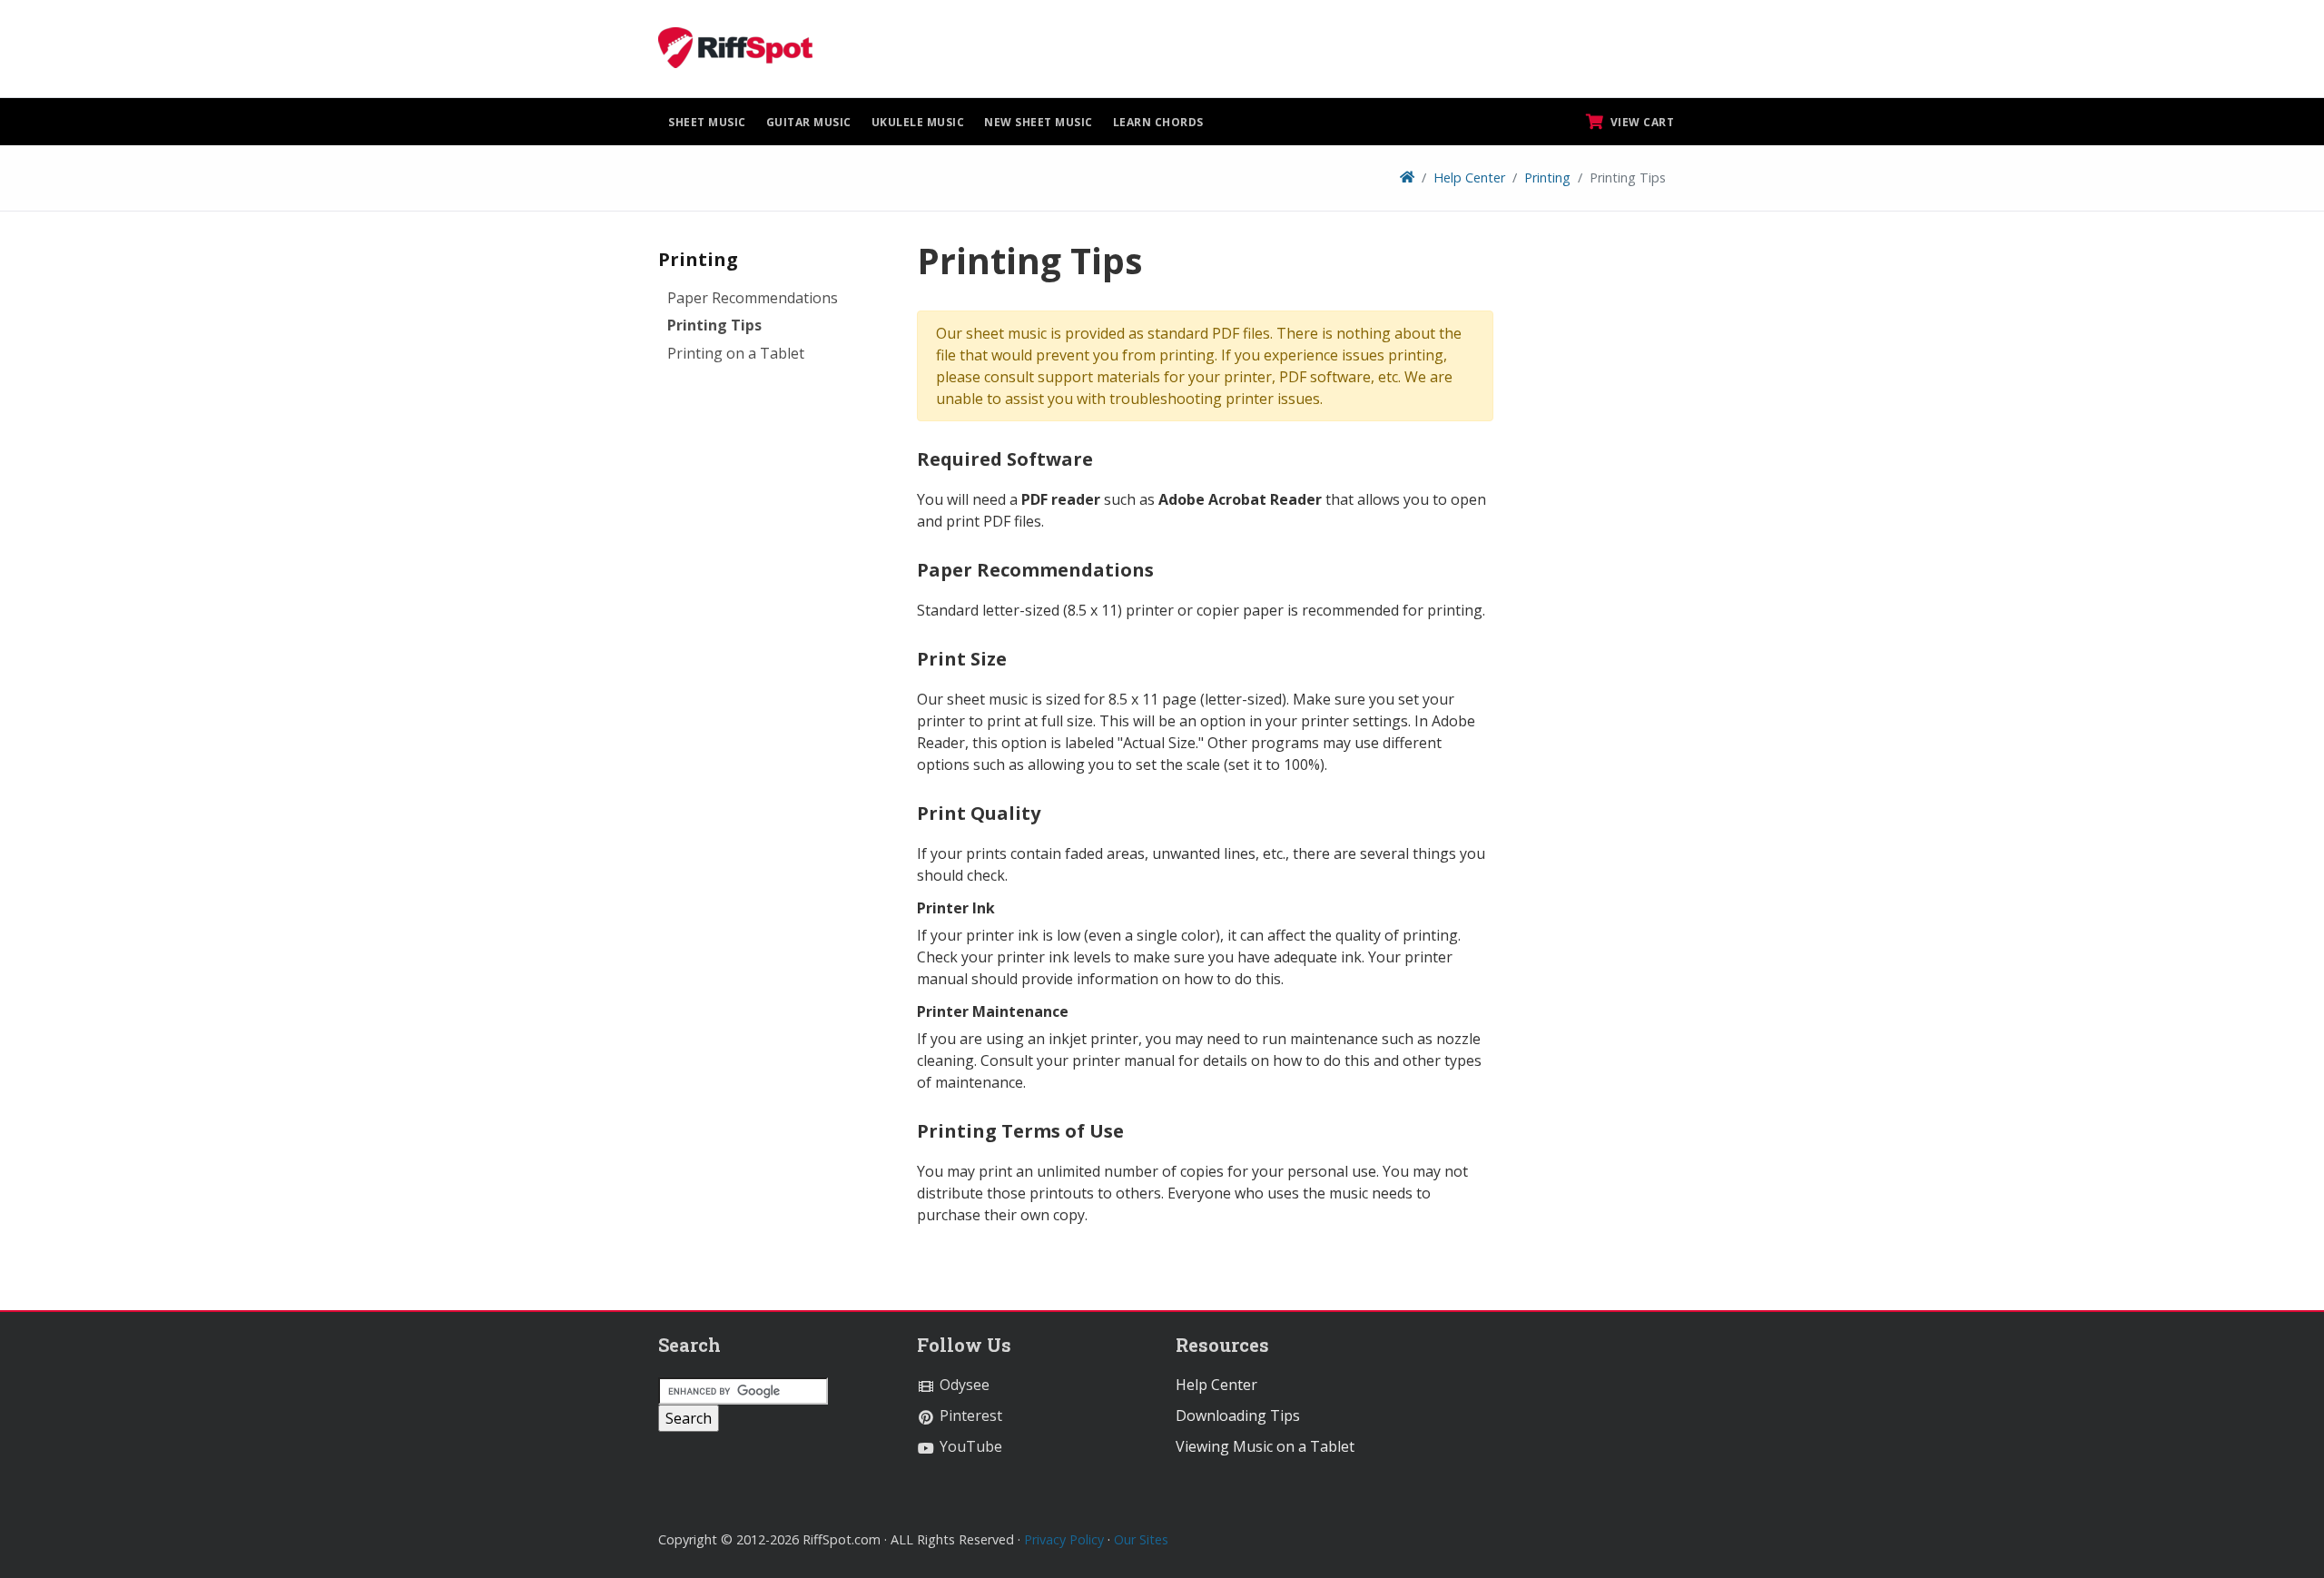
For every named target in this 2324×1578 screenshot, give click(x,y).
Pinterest (969, 1415)
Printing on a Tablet (736, 353)
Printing (1547, 178)
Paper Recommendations (753, 298)
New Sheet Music (1039, 122)
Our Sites (1141, 1539)
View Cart (1640, 122)
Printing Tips (714, 325)
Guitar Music (809, 122)
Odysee (963, 1385)
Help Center (1469, 178)
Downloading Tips (1238, 1415)
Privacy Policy (1064, 1539)
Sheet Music (707, 122)
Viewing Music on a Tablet (1265, 1446)
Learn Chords (1158, 122)
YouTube (969, 1446)
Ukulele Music (918, 122)
